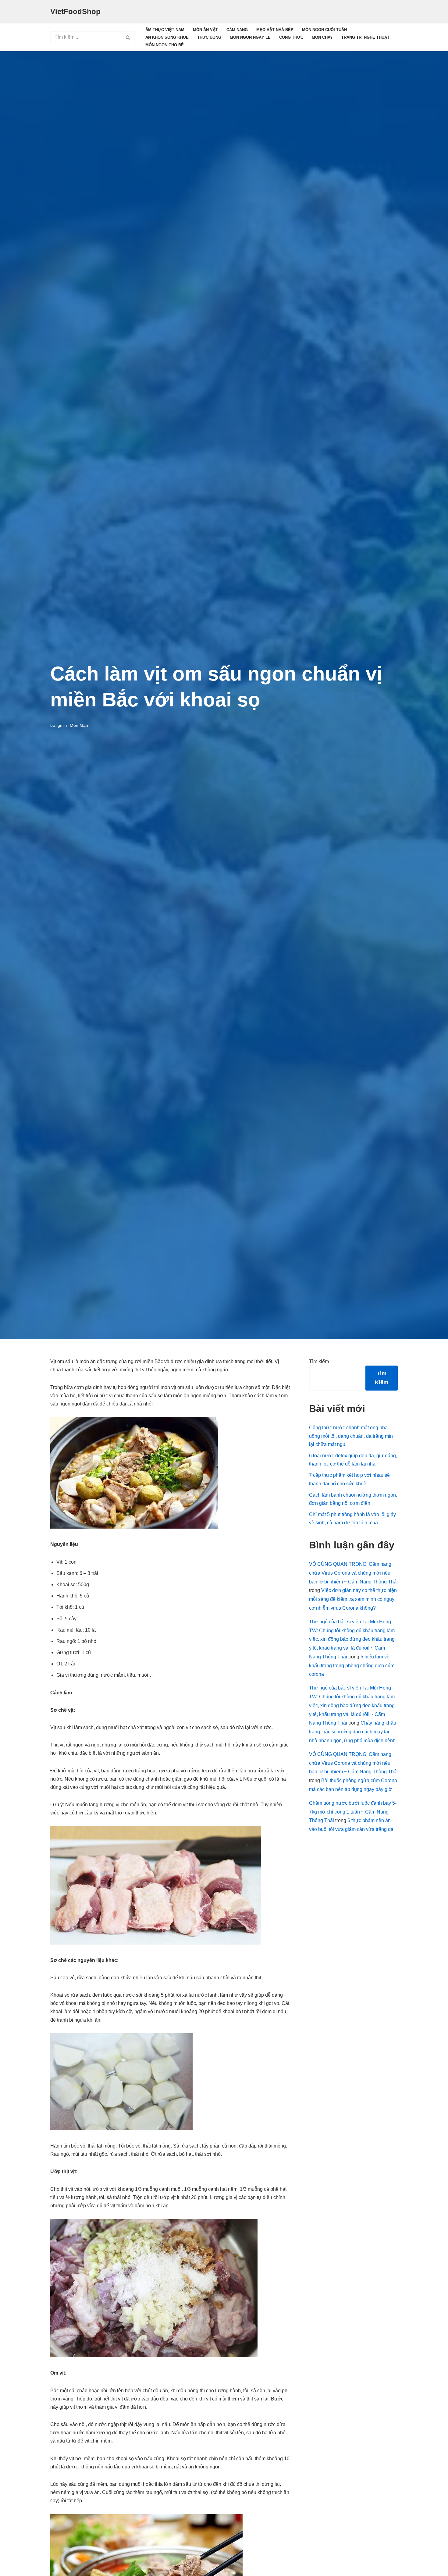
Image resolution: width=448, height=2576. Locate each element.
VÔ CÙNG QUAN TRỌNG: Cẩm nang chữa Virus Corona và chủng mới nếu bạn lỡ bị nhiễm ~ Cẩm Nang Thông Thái (353, 1573)
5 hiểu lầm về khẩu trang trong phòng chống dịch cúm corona (352, 1666)
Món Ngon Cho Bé (165, 45)
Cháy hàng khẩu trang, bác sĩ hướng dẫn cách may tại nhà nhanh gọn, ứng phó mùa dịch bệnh (353, 1732)
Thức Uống (209, 37)
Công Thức (291, 37)
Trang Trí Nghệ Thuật (365, 37)
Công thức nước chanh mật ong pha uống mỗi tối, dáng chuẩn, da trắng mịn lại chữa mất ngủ (351, 1436)
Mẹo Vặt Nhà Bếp (275, 30)
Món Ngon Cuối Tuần (324, 30)
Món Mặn (79, 725)
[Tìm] (128, 37)
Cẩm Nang (237, 30)
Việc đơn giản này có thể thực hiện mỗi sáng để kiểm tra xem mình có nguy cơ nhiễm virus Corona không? (353, 1599)
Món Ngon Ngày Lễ (250, 37)
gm (61, 725)
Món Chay (322, 37)
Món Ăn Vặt (205, 30)
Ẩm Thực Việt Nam (165, 30)
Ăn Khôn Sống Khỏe (167, 37)
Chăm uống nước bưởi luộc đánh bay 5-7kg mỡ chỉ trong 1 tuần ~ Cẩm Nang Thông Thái (353, 1812)
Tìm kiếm (319, 1361)
